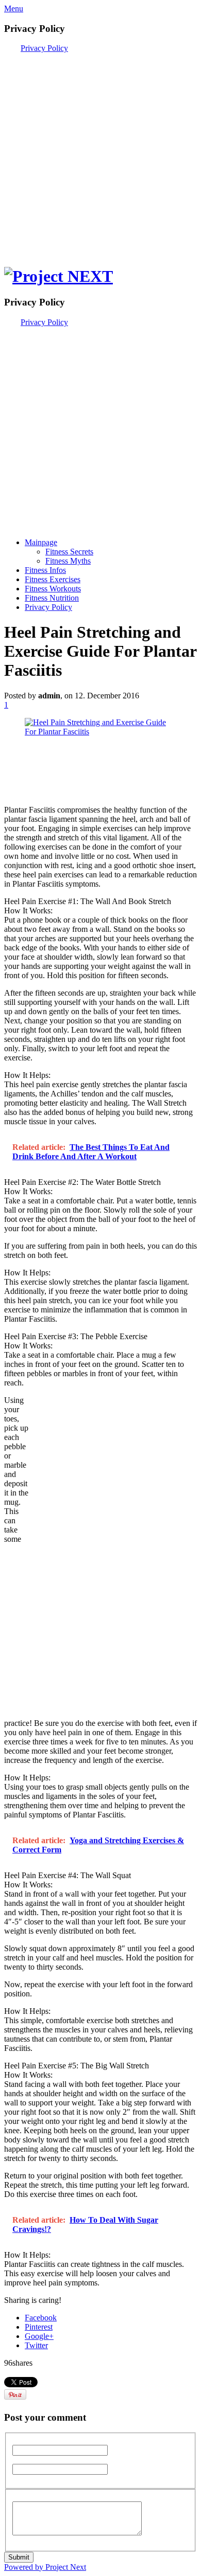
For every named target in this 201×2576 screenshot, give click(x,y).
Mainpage (41, 542)
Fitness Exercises (53, 579)
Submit (19, 2557)
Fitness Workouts (53, 589)
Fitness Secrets (69, 552)
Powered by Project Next (45, 2567)
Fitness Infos (45, 570)
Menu (14, 8)
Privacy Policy (44, 48)
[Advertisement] (100, 153)
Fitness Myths (68, 561)
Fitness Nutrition (52, 598)
